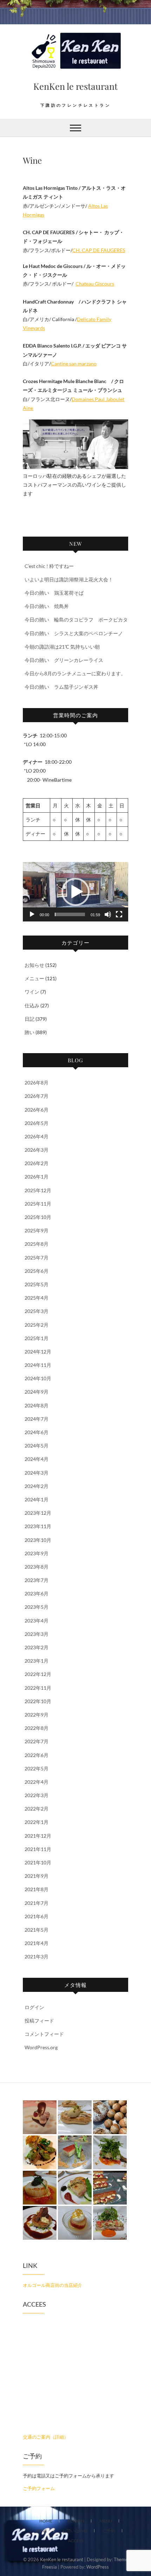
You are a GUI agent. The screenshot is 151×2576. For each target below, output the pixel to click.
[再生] (32, 914)
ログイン (34, 2007)
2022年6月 (37, 1755)
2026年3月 (37, 1150)
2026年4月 (37, 1136)
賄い (29, 1032)
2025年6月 (37, 1271)
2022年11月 (38, 1688)
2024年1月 (37, 1499)
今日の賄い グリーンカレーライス (64, 660)
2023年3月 (37, 1634)
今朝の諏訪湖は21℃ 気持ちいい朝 (62, 647)
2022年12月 (38, 1674)
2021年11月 (38, 1849)
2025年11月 (38, 1204)
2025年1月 (37, 1338)
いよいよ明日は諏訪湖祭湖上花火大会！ (69, 579)
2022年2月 (37, 1809)
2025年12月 (38, 1190)
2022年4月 (37, 1782)
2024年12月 (38, 1352)
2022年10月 (38, 1701)
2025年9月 (37, 1230)
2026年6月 (37, 1110)
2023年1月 (37, 1661)
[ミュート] (108, 914)
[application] (75, 892)
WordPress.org (41, 2047)
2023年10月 (38, 1540)
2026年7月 (37, 1096)
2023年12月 (38, 1513)
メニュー (34, 978)
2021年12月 (38, 1836)
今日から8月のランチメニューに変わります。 (75, 673)
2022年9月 (37, 1715)
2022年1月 (37, 1822)
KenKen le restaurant (75, 86)
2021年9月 (37, 1876)
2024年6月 (37, 1432)
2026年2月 (37, 1163)
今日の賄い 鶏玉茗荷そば (54, 593)
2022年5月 (37, 1768)
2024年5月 (37, 1446)
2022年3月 (37, 1795)
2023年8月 (37, 1567)
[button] (75, 892)
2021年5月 (37, 1930)
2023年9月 (37, 1553)
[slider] (70, 914)
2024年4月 (37, 1459)
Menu (106, 2521)
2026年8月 (37, 1083)
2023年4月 (37, 1621)
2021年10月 (38, 1862)
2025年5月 (37, 1284)
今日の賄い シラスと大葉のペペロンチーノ (74, 633)
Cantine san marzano (74, 364)
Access (76, 2541)
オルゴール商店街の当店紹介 (52, 2285)
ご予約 (109, 2531)
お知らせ (34, 965)
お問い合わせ (75, 2531)
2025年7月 (37, 1258)
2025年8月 (37, 1244)
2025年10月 (38, 1217)
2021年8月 (37, 1889)
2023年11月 (38, 1526)
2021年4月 (37, 1943)
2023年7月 (37, 1580)
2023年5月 (37, 1607)
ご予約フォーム (39, 2488)
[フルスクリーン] (119, 914)
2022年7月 (37, 1741)
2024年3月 (37, 1473)
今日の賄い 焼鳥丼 (47, 606)
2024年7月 (37, 1419)
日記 (29, 1019)
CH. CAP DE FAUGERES (99, 250)
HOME (46, 2521)
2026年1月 (37, 1177)
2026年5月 (37, 1123)
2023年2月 (37, 1647)
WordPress (98, 2567)
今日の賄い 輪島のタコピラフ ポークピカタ (76, 620)
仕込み (32, 1005)
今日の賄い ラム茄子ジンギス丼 (61, 687)
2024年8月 (37, 1405)
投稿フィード (39, 2021)
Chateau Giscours (95, 284)
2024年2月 (37, 1486)
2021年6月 (37, 1916)
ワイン (32, 992)
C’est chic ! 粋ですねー (49, 566)
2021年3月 (37, 1956)
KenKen (76, 2521)
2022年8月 (37, 1728)
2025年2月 (37, 1325)
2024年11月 (38, 1365)
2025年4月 (37, 1298)
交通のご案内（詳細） (46, 2437)
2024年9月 (37, 1392)
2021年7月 (37, 1903)
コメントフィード (44, 2034)
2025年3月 (37, 1311)
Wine (41, 2531)
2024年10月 (38, 1378)
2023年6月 (37, 1593)
